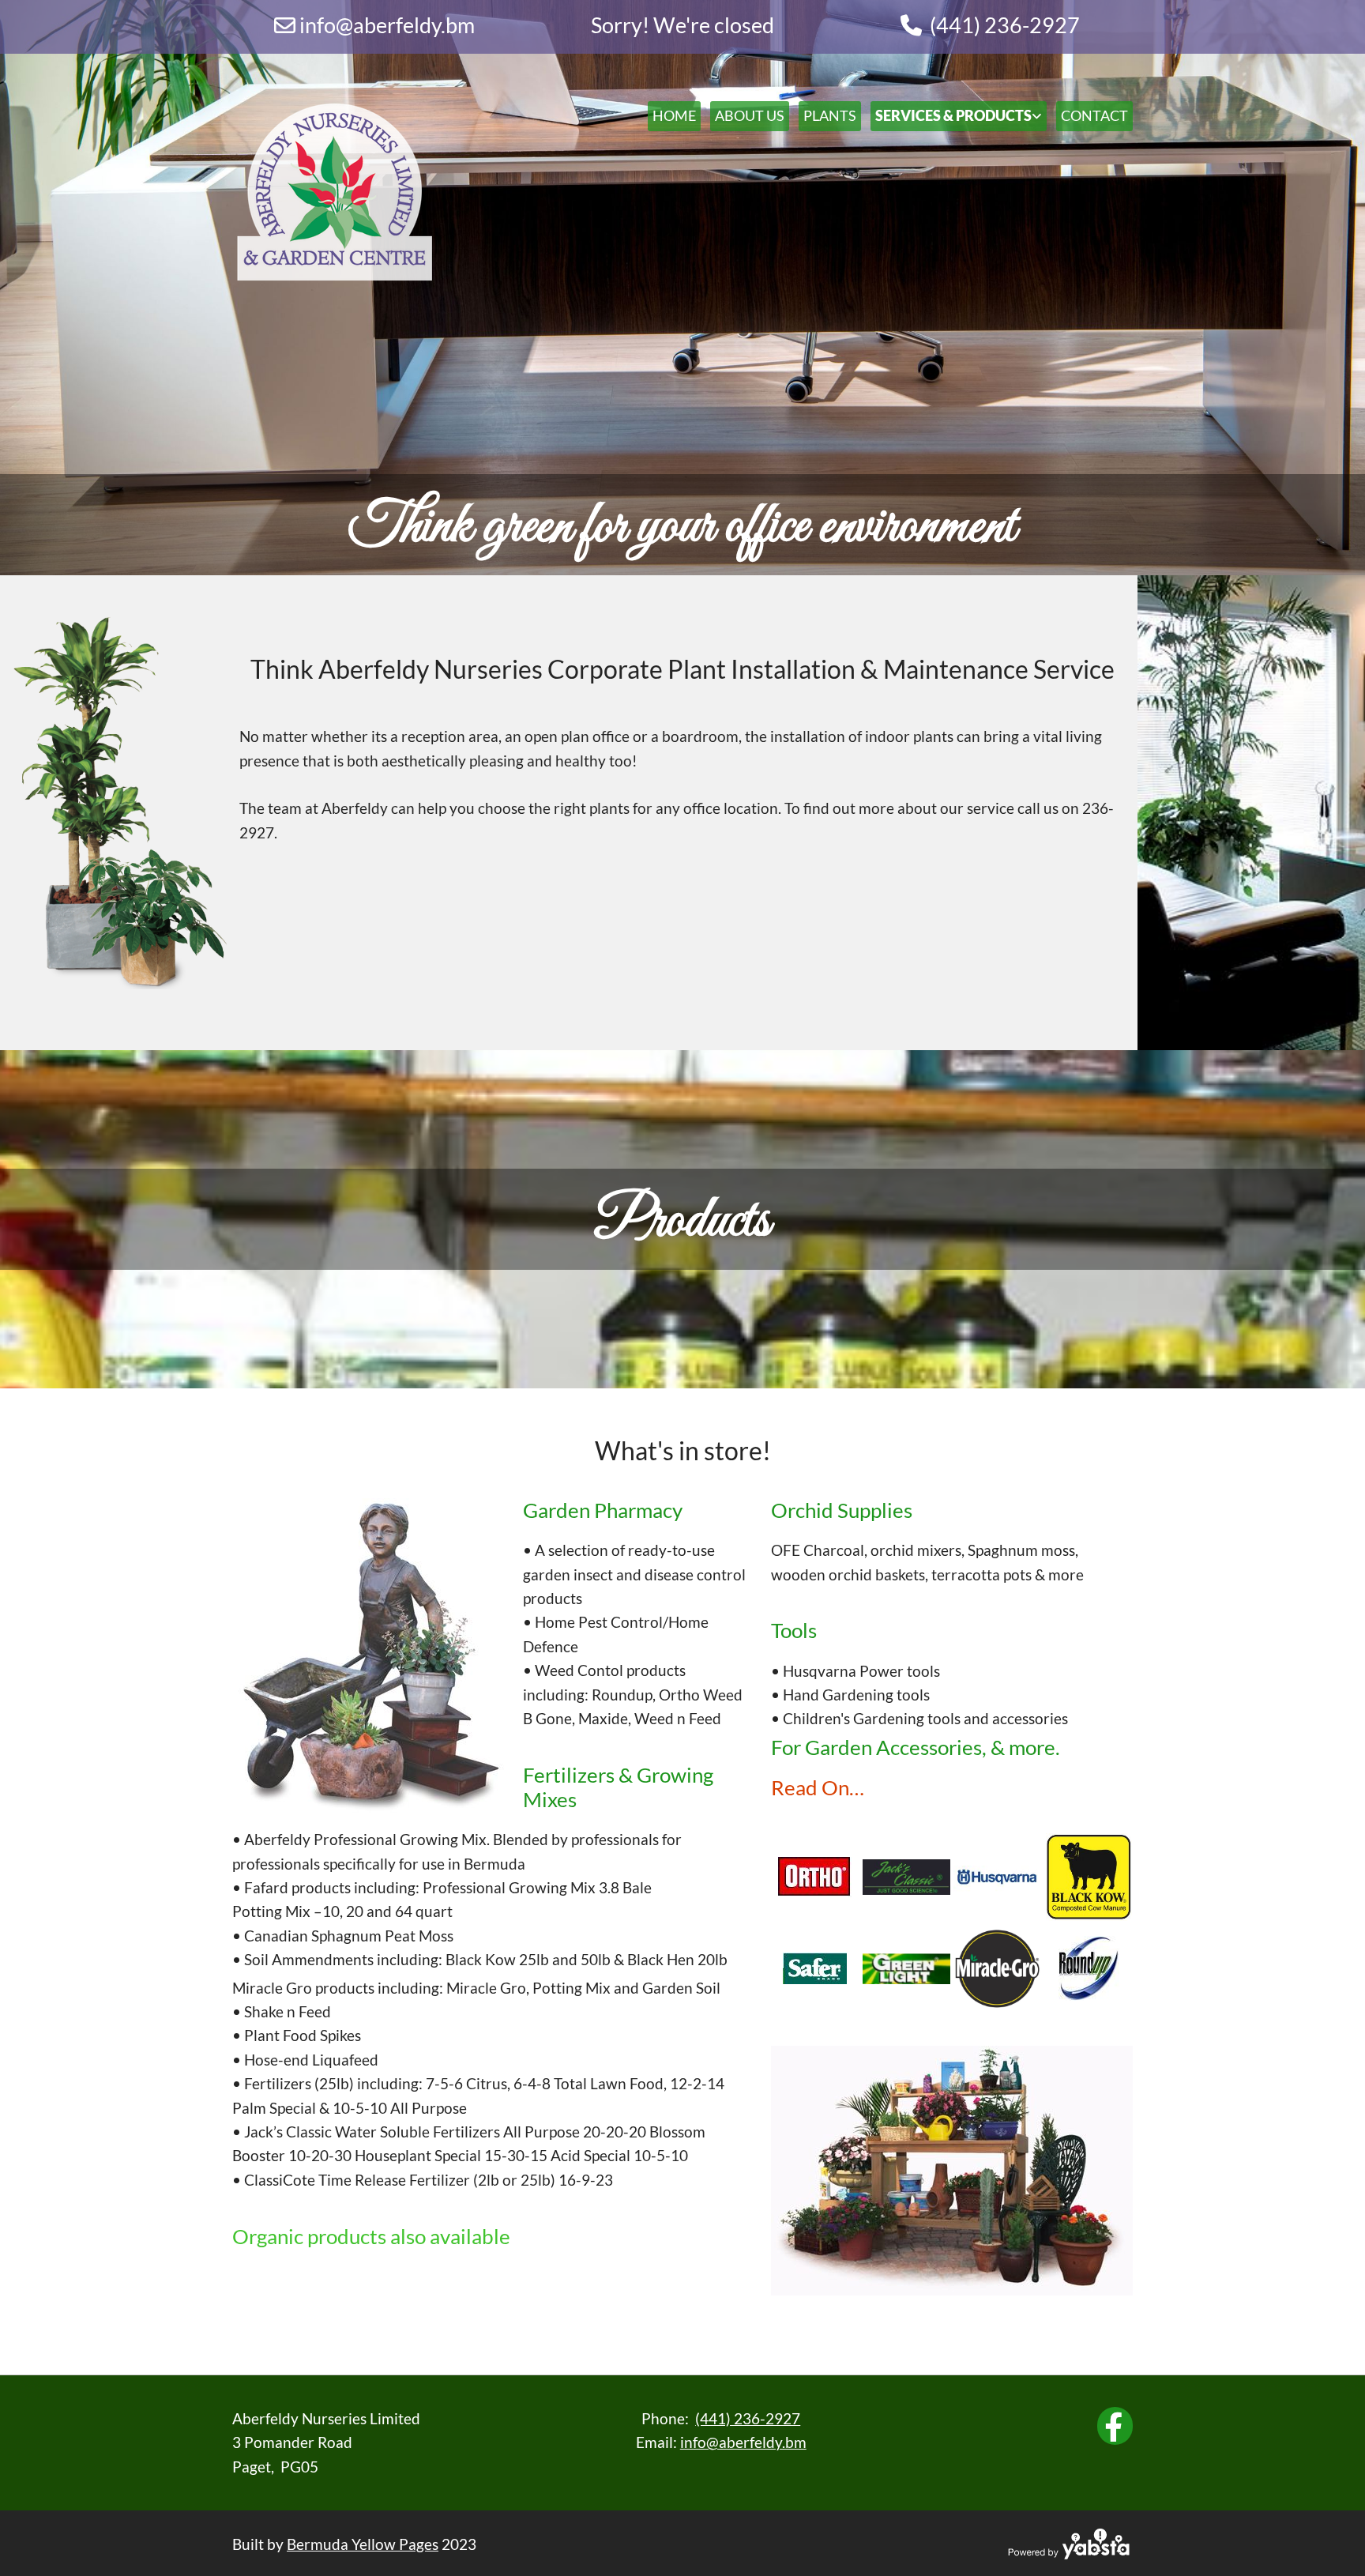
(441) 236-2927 (1005, 25)
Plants (830, 115)
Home (674, 115)
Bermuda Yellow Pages (363, 2544)
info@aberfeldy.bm (743, 2442)
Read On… (818, 1787)
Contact (1094, 115)
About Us (750, 115)
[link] (954, 116)
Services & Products (953, 115)
